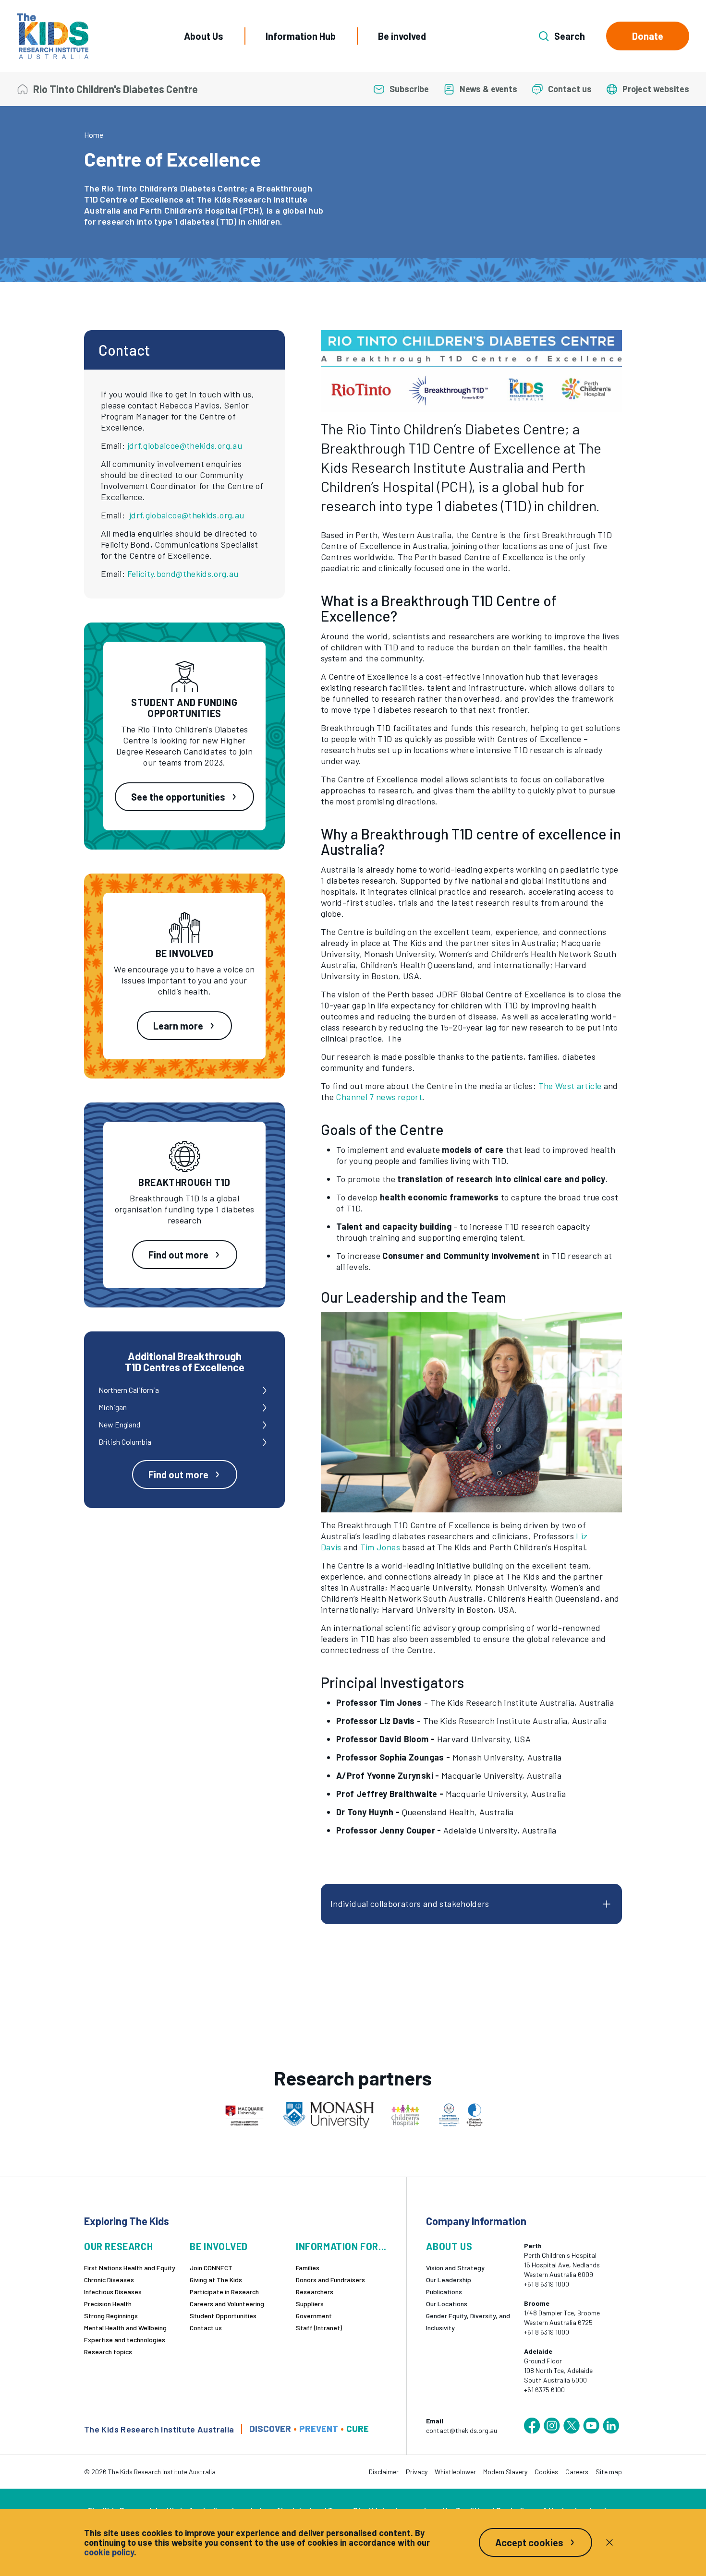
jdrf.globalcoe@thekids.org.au (185, 445)
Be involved (402, 36)
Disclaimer (384, 2472)
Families (308, 2268)
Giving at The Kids (216, 2280)
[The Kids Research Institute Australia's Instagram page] (552, 2426)
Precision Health (108, 2304)
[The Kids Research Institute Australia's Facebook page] (532, 2426)
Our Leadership (449, 2280)
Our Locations (447, 2304)
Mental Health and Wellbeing (125, 2328)
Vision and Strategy (455, 2268)
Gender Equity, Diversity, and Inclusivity (468, 2322)
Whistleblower (455, 2472)
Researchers (315, 2292)
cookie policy (109, 2552)
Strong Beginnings (111, 2316)
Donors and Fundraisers (330, 2280)
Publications (444, 2292)
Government (314, 2316)
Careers (577, 2472)
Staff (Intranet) (319, 2328)
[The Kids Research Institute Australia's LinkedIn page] (611, 2426)
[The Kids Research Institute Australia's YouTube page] (591, 2426)
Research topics (108, 2352)
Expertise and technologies (125, 2340)
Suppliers (310, 2304)
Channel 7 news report (379, 1097)
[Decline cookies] (609, 2542)
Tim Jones (380, 1547)
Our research (118, 2247)
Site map (609, 2472)
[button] (471, 371)
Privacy (417, 2472)
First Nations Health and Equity (130, 2268)
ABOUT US (449, 2247)
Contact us (206, 2328)
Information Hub (301, 36)
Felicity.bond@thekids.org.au (183, 574)
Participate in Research (224, 2292)
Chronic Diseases (109, 2280)
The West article (570, 1086)
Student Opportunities (223, 2316)
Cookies (546, 2472)
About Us (204, 36)
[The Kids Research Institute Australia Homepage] (53, 36)
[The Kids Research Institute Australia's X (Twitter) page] (572, 2426)
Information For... (341, 2247)
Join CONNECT (211, 2268)
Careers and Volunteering (227, 2304)
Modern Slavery (505, 2472)
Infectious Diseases (113, 2292)
